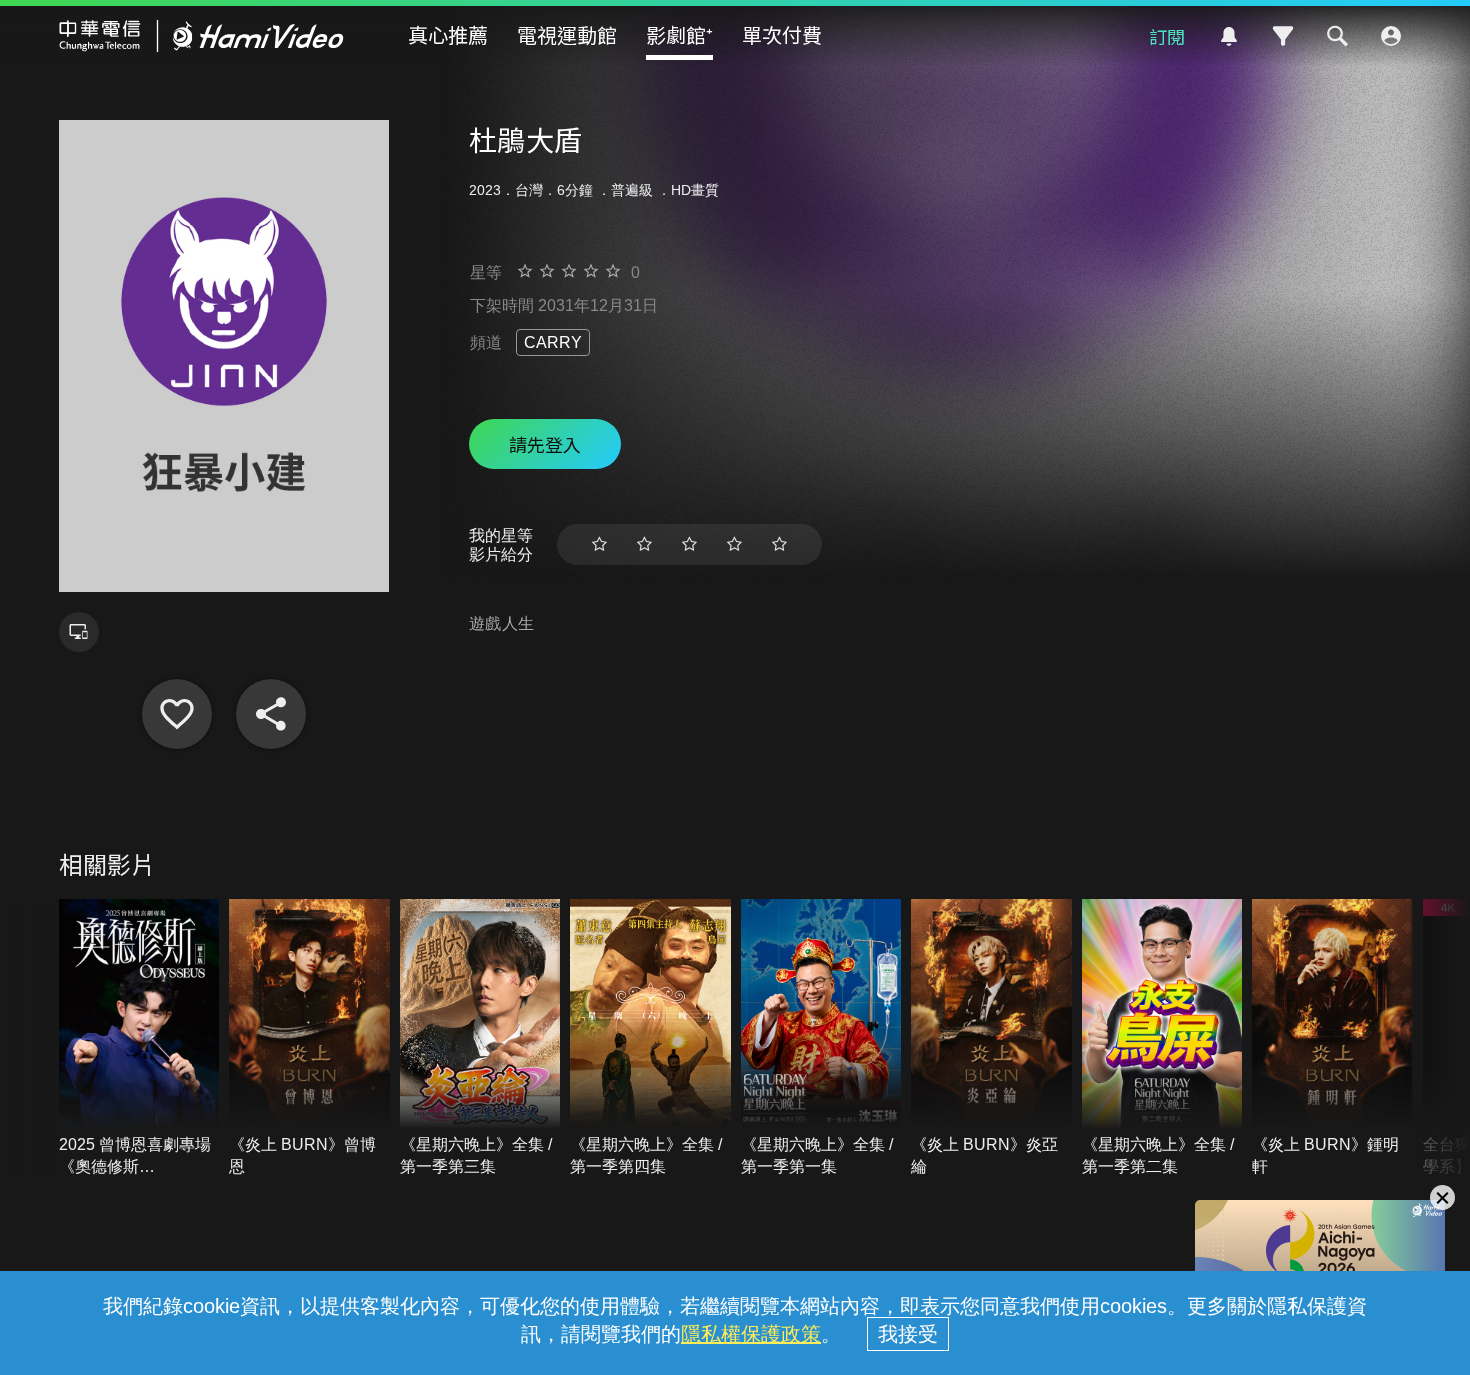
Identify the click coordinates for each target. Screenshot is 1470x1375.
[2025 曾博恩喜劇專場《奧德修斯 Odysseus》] (139, 1038)
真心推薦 (448, 34)
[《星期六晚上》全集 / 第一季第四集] (650, 1038)
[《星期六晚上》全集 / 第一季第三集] (480, 1038)
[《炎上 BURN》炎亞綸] (991, 1038)
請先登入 (545, 444)
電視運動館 (567, 34)
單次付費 (782, 34)
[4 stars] (734, 544)
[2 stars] (644, 544)
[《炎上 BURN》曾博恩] (309, 1038)
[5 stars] (779, 544)
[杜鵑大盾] (177, 714)
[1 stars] (599, 544)
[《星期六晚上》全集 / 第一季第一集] (821, 1038)
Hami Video (201, 36)
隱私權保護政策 (751, 1334)
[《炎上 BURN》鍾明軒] (1332, 1038)
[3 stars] (689, 544)
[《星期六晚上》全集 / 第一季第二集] (1162, 1038)
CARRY (553, 342)
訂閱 (1167, 36)
